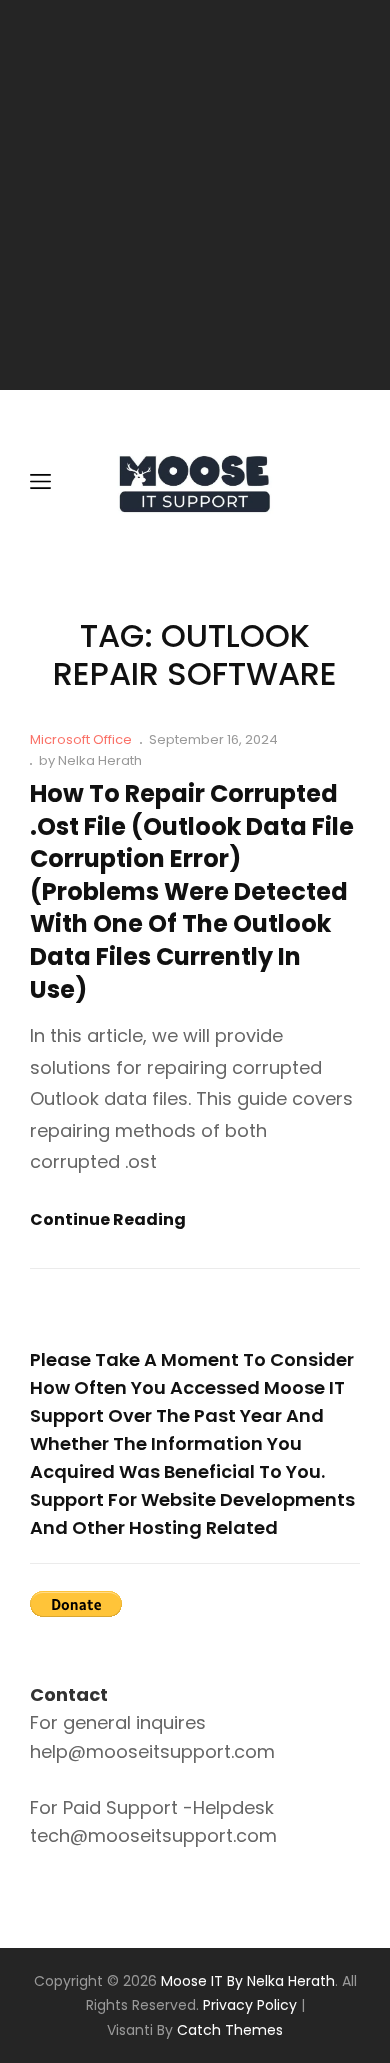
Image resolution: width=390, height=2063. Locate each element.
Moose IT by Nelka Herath (248, 1981)
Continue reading (108, 1220)
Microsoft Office (81, 739)
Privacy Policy (250, 2005)
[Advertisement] (195, 195)
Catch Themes (230, 2030)
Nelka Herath (100, 760)
